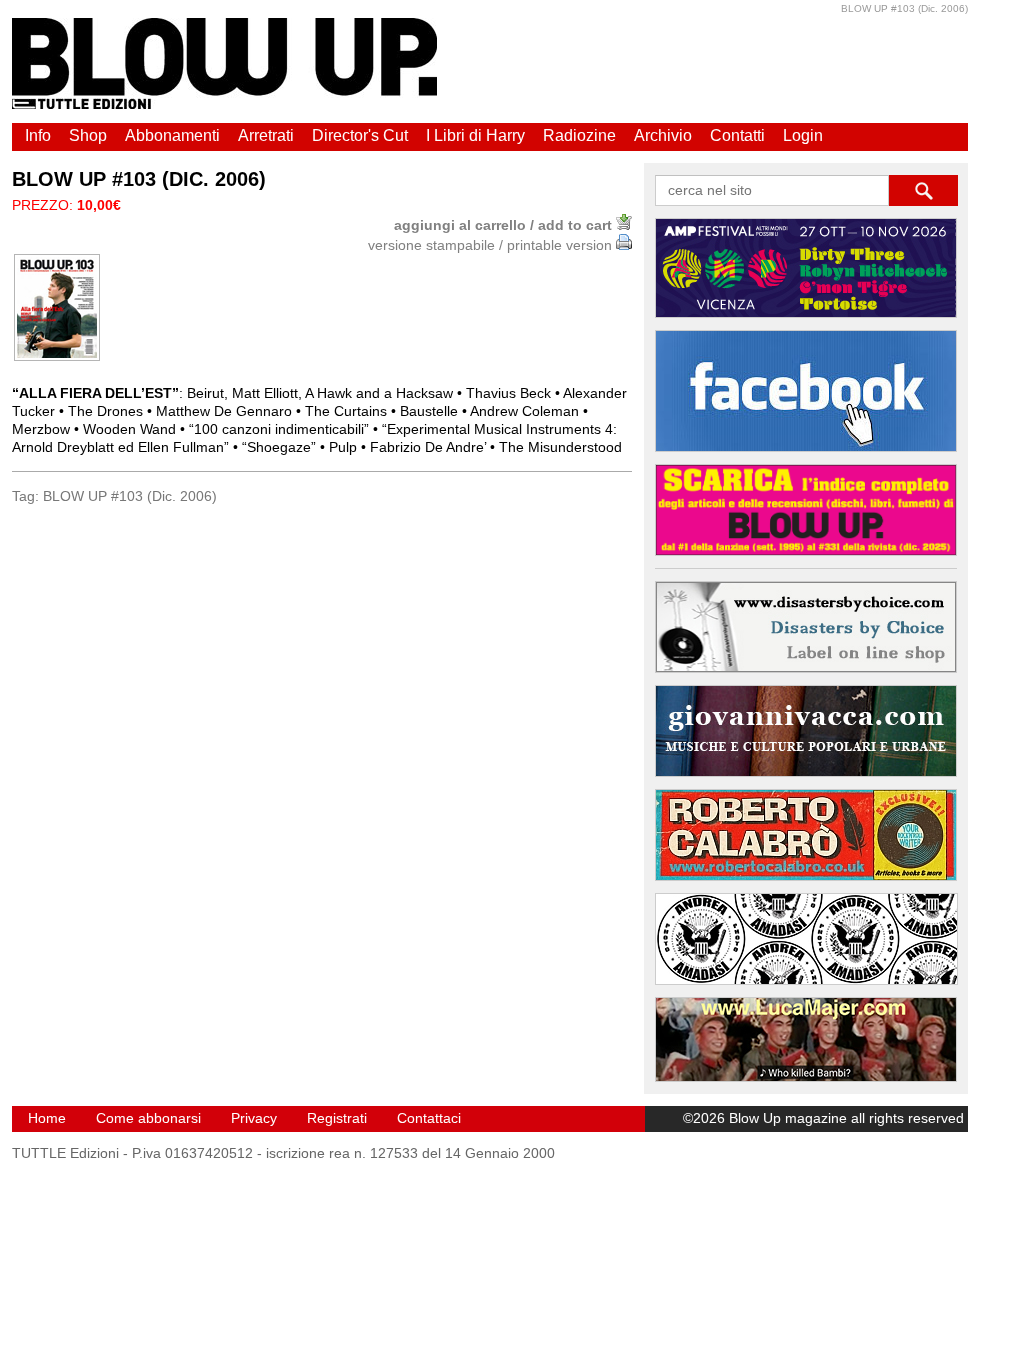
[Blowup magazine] (224, 104)
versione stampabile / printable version (492, 245)
